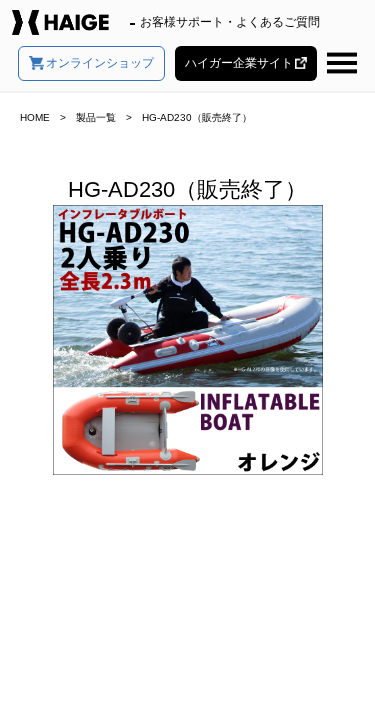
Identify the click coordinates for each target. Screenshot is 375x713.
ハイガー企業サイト (239, 63)
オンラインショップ (100, 63)
